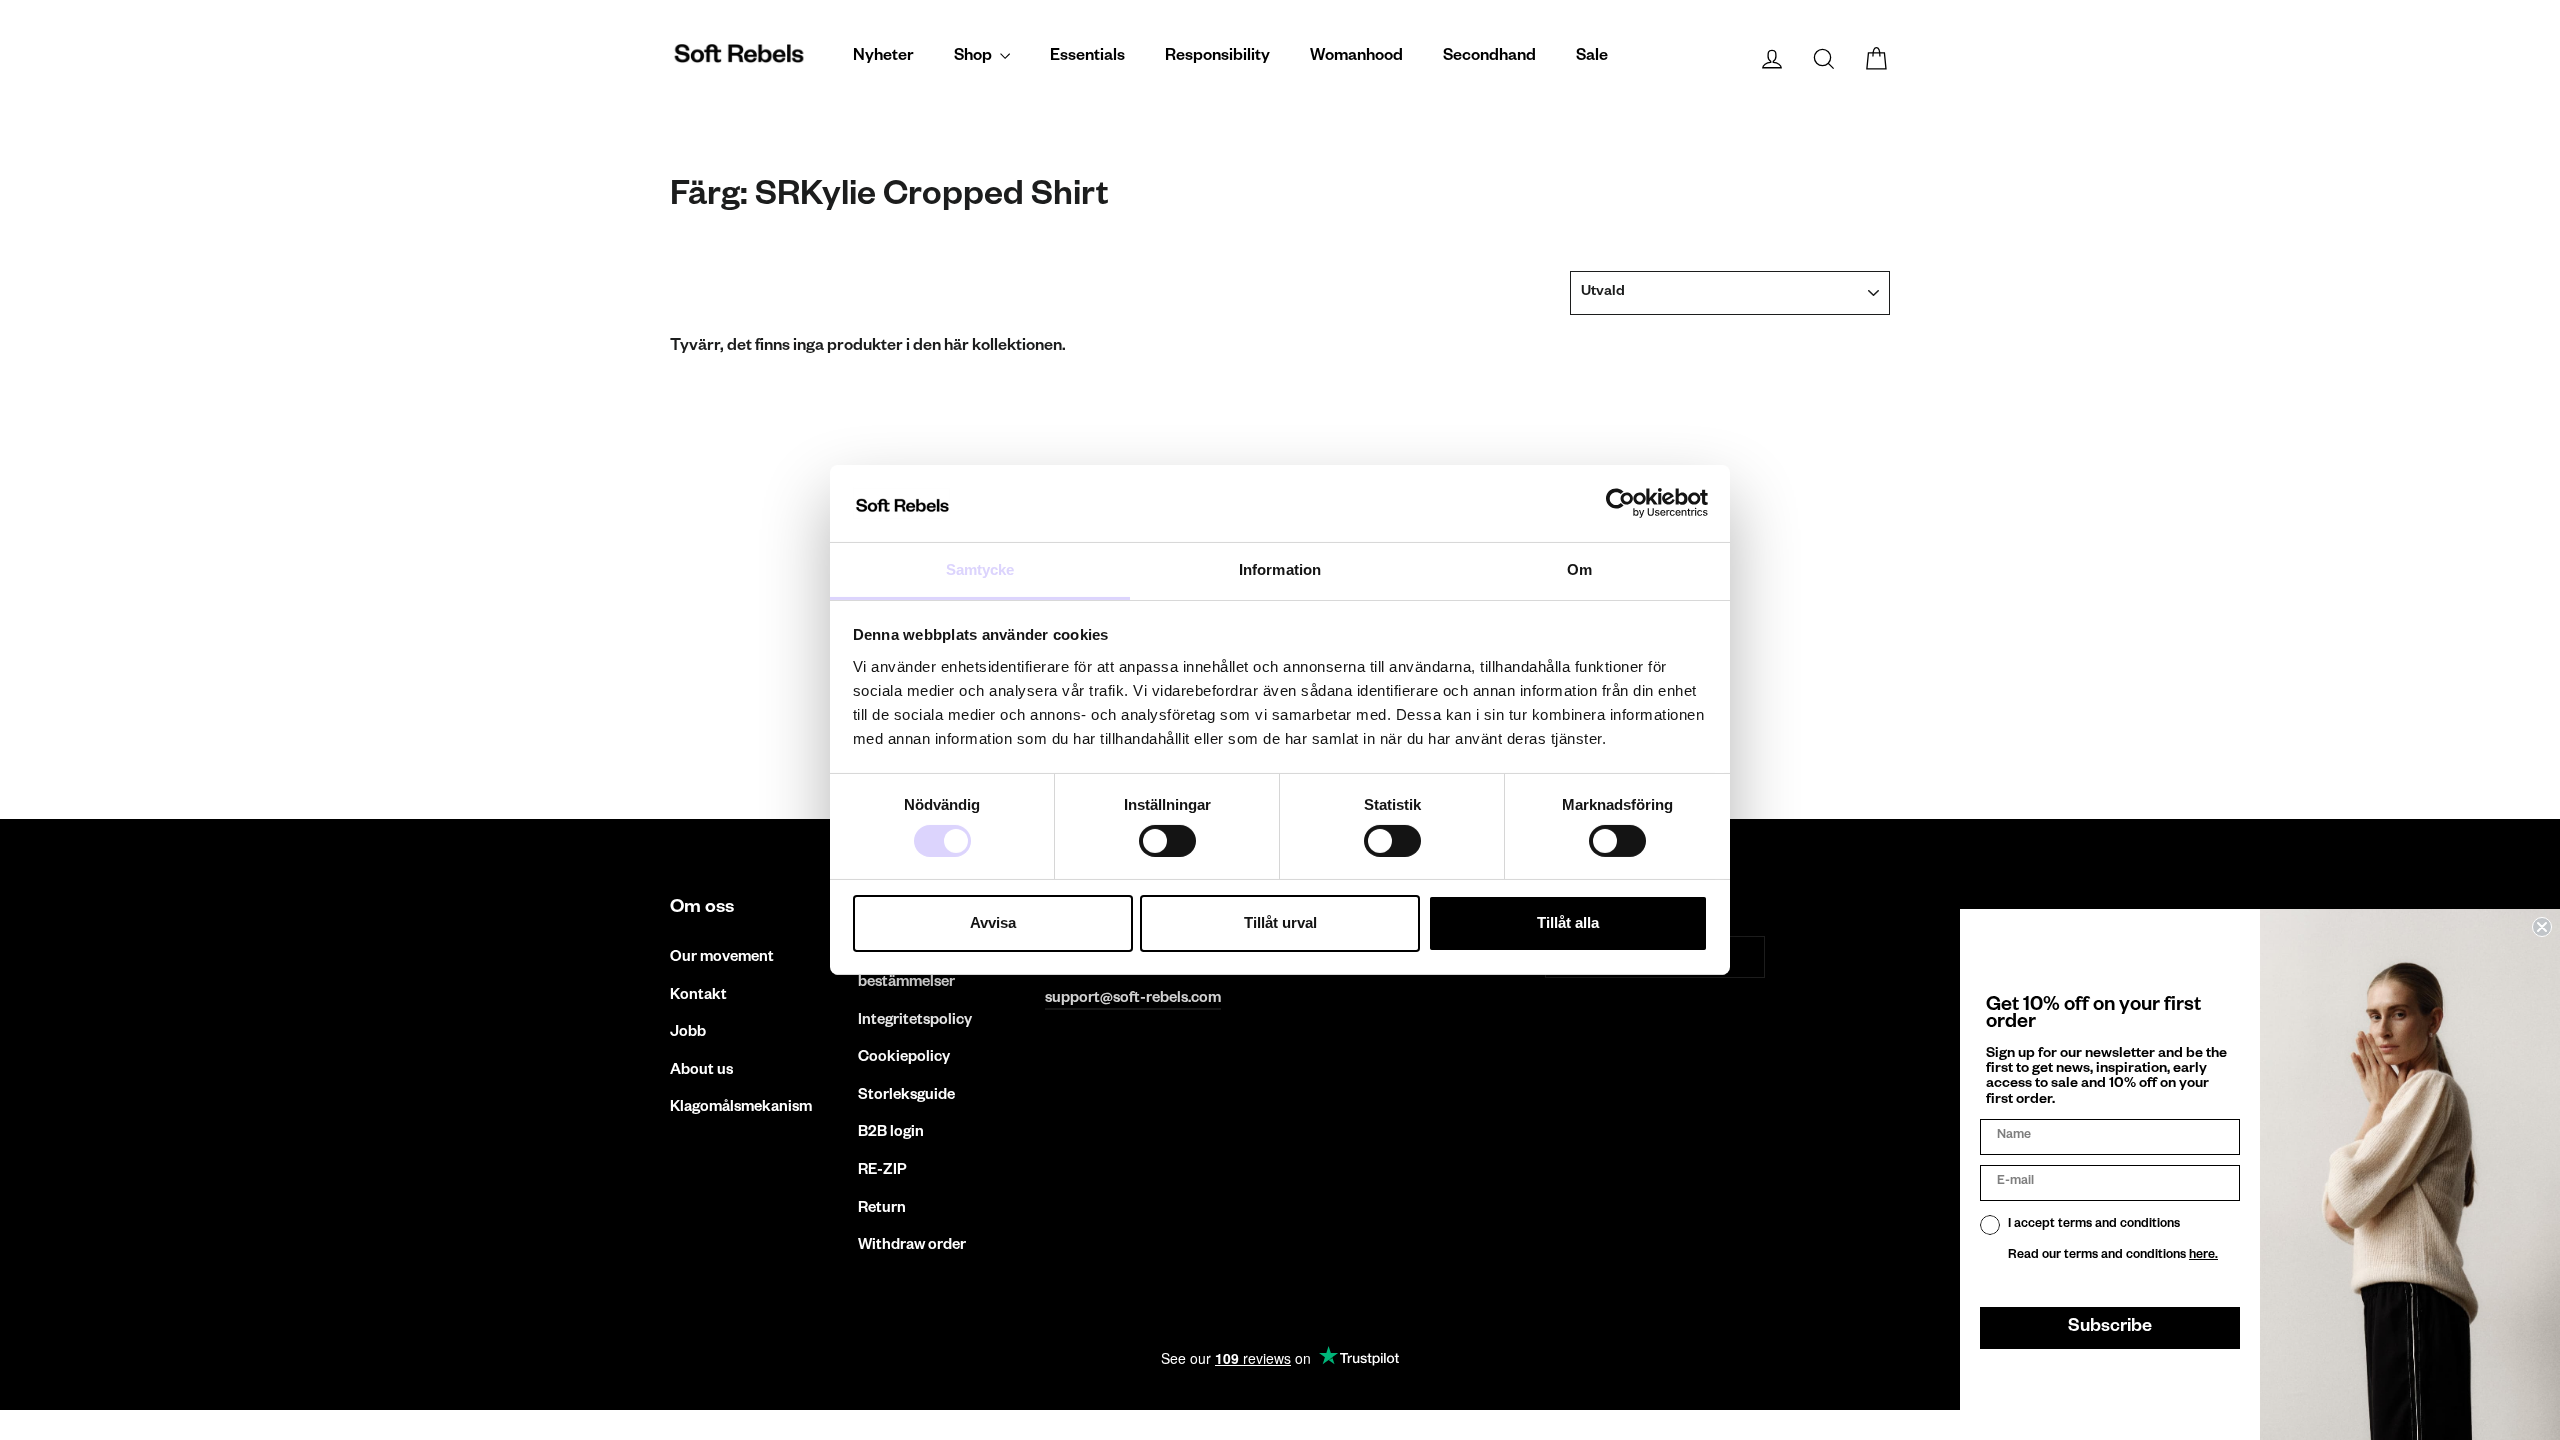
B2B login (891, 1133)
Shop (974, 58)
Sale (1592, 58)
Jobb (688, 1033)
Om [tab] (1579, 569)
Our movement (722, 958)
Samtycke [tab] (980, 569)
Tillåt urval (1280, 922)
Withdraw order (912, 1246)
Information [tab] (1280, 569)
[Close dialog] (2542, 927)
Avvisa (993, 922)
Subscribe (2110, 1328)
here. (2203, 1256)
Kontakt (698, 996)
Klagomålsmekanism (741, 1108)
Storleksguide (906, 1096)
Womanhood (1356, 58)
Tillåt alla (1568, 922)
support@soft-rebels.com (1133, 999)
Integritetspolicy (915, 1021)
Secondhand (1489, 58)
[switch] (1167, 841)
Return (882, 1209)
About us (701, 1071)
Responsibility (1217, 58)
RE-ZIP (882, 1171)
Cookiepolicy (904, 1058)
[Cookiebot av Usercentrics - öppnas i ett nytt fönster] (1620, 503)
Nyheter (883, 58)
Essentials (1087, 58)
